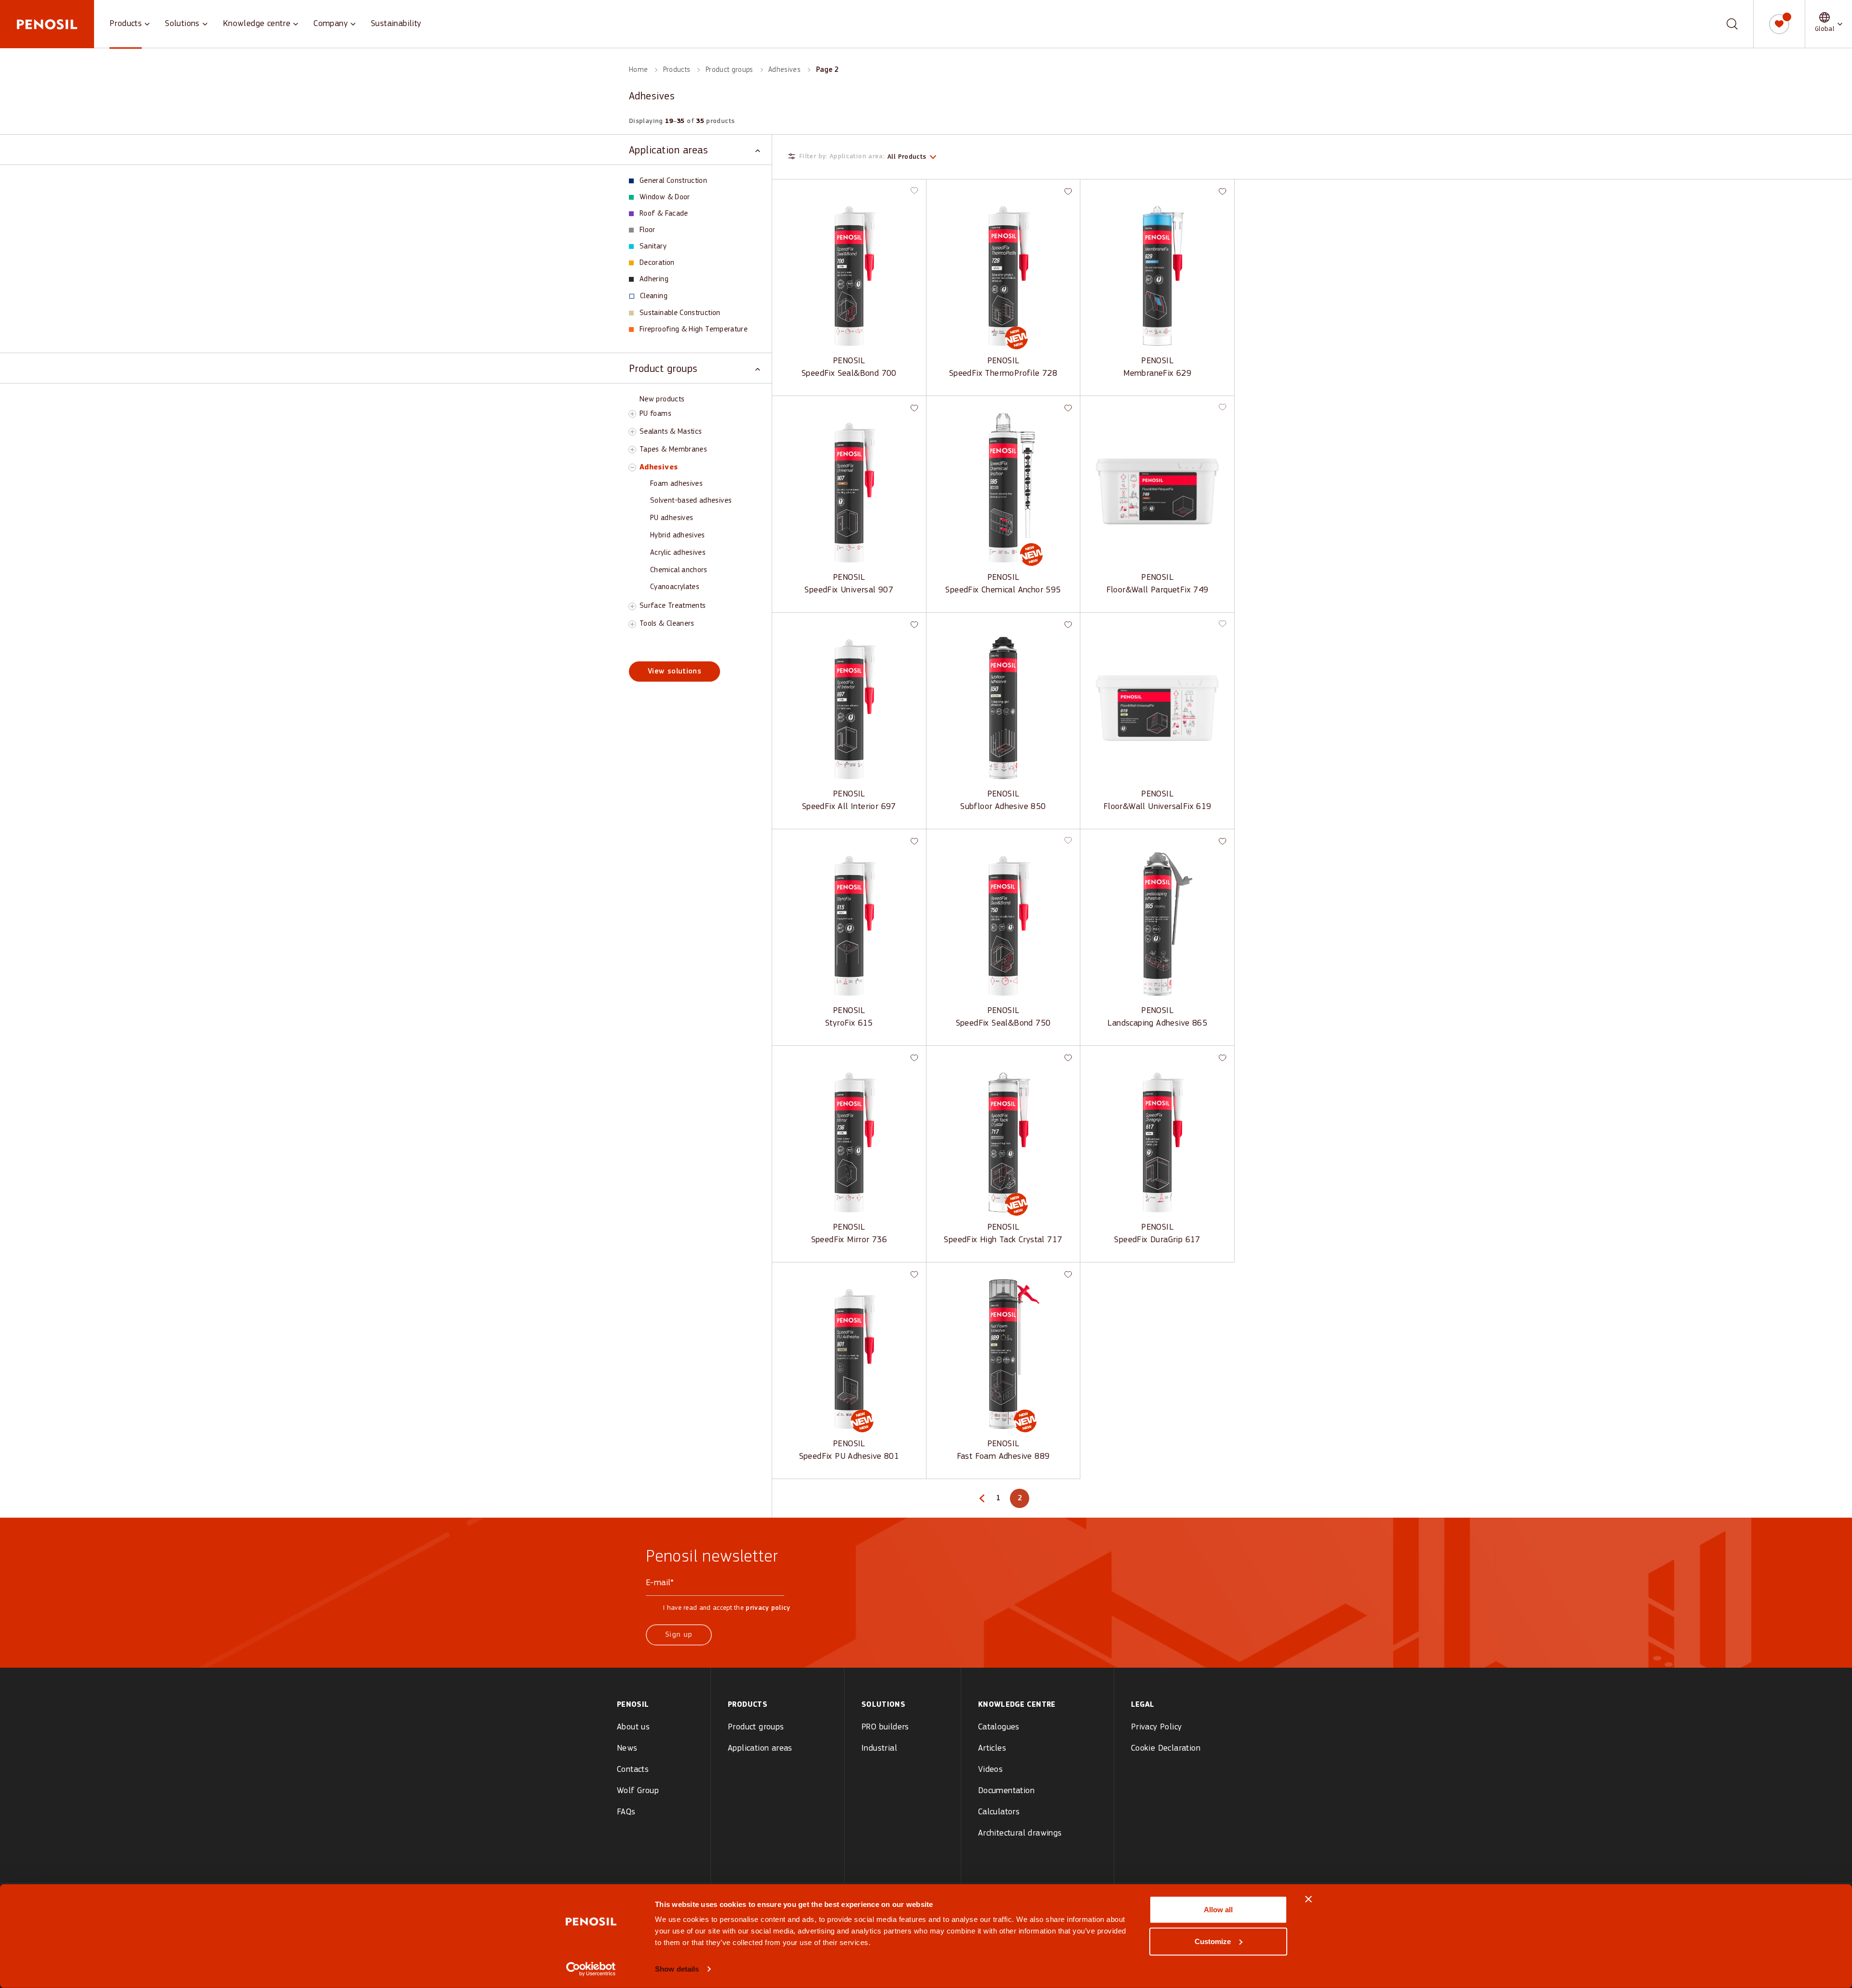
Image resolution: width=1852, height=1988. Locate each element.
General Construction (673, 181)
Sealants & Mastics (671, 432)
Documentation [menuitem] (1006, 1791)
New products (662, 399)
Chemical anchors (679, 570)
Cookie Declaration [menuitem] (1166, 1748)
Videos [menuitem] (990, 1770)
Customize (1213, 1941)
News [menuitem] (627, 1748)
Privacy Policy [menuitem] (1157, 1727)
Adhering (654, 279)
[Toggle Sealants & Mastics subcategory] (632, 432)
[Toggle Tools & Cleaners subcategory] (632, 624)
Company (331, 24)
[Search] (1732, 24)
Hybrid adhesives (678, 535)
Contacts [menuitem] (633, 1770)
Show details (677, 1969)
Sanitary (653, 247)
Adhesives (784, 70)
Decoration (657, 263)
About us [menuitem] (633, 1727)
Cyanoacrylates (675, 587)
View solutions (674, 672)
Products (126, 24)
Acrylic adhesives (678, 553)
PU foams (655, 414)
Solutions (182, 24)
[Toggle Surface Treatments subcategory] (632, 606)
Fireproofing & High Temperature (694, 329)
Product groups (729, 70)
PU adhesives (672, 518)
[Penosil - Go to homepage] (47, 24)
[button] (1829, 24)
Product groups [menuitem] (756, 1727)
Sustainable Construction (680, 313)
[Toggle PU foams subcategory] (632, 414)
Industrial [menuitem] (879, 1748)
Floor (647, 230)
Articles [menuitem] (992, 1748)
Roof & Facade (664, 214)
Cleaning (654, 296)
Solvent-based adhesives (691, 501)
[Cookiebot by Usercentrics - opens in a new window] (591, 1969)
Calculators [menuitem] (999, 1812)
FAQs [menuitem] (626, 1812)
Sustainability (396, 24)
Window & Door (665, 197)
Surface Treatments (673, 606)
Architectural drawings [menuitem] (1020, 1833)
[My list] (1779, 24)
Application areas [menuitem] (760, 1748)
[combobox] (1725, 24)
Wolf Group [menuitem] (638, 1791)
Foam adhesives (676, 484)
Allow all (1218, 1910)
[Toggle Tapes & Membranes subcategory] (632, 450)
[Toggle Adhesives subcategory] (632, 467)
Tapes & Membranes (673, 450)
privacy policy (768, 1608)
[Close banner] (1308, 1899)
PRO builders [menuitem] (885, 1727)
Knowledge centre (257, 24)
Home (638, 70)
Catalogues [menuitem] (999, 1727)
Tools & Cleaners (667, 624)
